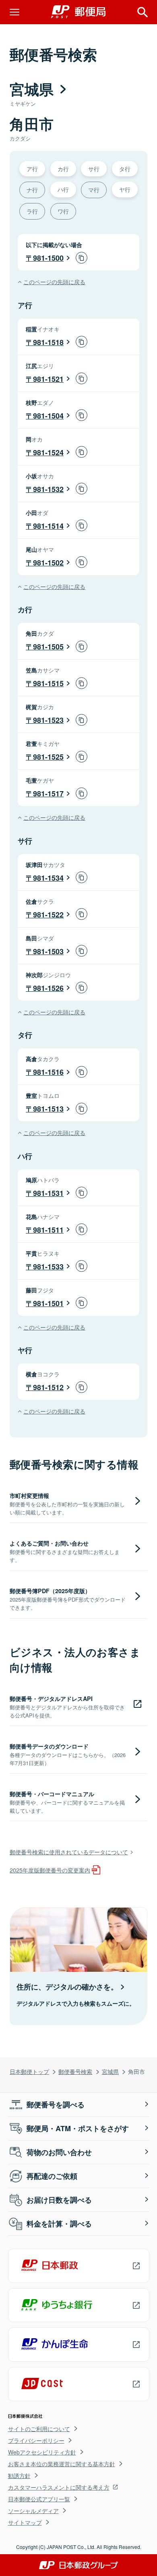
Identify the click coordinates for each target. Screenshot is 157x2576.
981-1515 (48, 683)
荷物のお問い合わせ (59, 2152)
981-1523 (48, 720)
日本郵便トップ (29, 2071)
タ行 (125, 169)
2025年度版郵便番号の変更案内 (50, 1870)
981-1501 (48, 1303)
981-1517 (48, 794)
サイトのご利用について (39, 2429)
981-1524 (48, 452)
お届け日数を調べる (59, 2200)
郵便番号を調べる (56, 2105)
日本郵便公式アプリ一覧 (39, 2499)
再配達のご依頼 (52, 2176)
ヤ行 (125, 189)
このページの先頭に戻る (54, 282)
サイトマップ (25, 2522)
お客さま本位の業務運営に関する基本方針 (62, 2464)
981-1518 (48, 342)
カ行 (63, 169)
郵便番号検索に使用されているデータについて (69, 1852)
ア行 (32, 169)
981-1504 (48, 416)
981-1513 (48, 1109)
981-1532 (48, 489)
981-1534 (48, 878)
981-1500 (48, 258)
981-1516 (48, 1072)
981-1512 (48, 1387)
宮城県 (110, 2071)
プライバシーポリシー (36, 2440)
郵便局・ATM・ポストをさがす (78, 2128)
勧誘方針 (19, 2475)
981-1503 (48, 951)
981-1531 (48, 1193)
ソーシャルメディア (33, 2511)
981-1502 (48, 563)
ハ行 (63, 189)
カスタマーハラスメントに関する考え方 (59, 2487)
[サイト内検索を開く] (143, 12)
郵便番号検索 (75, 2071)
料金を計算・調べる (59, 2224)
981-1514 (48, 526)
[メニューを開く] (14, 12)
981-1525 (48, 757)
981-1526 (48, 988)
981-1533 (48, 1267)
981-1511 (48, 1230)
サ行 (94, 169)
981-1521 (48, 379)
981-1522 (48, 915)
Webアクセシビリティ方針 (42, 2452)
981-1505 (48, 647)
